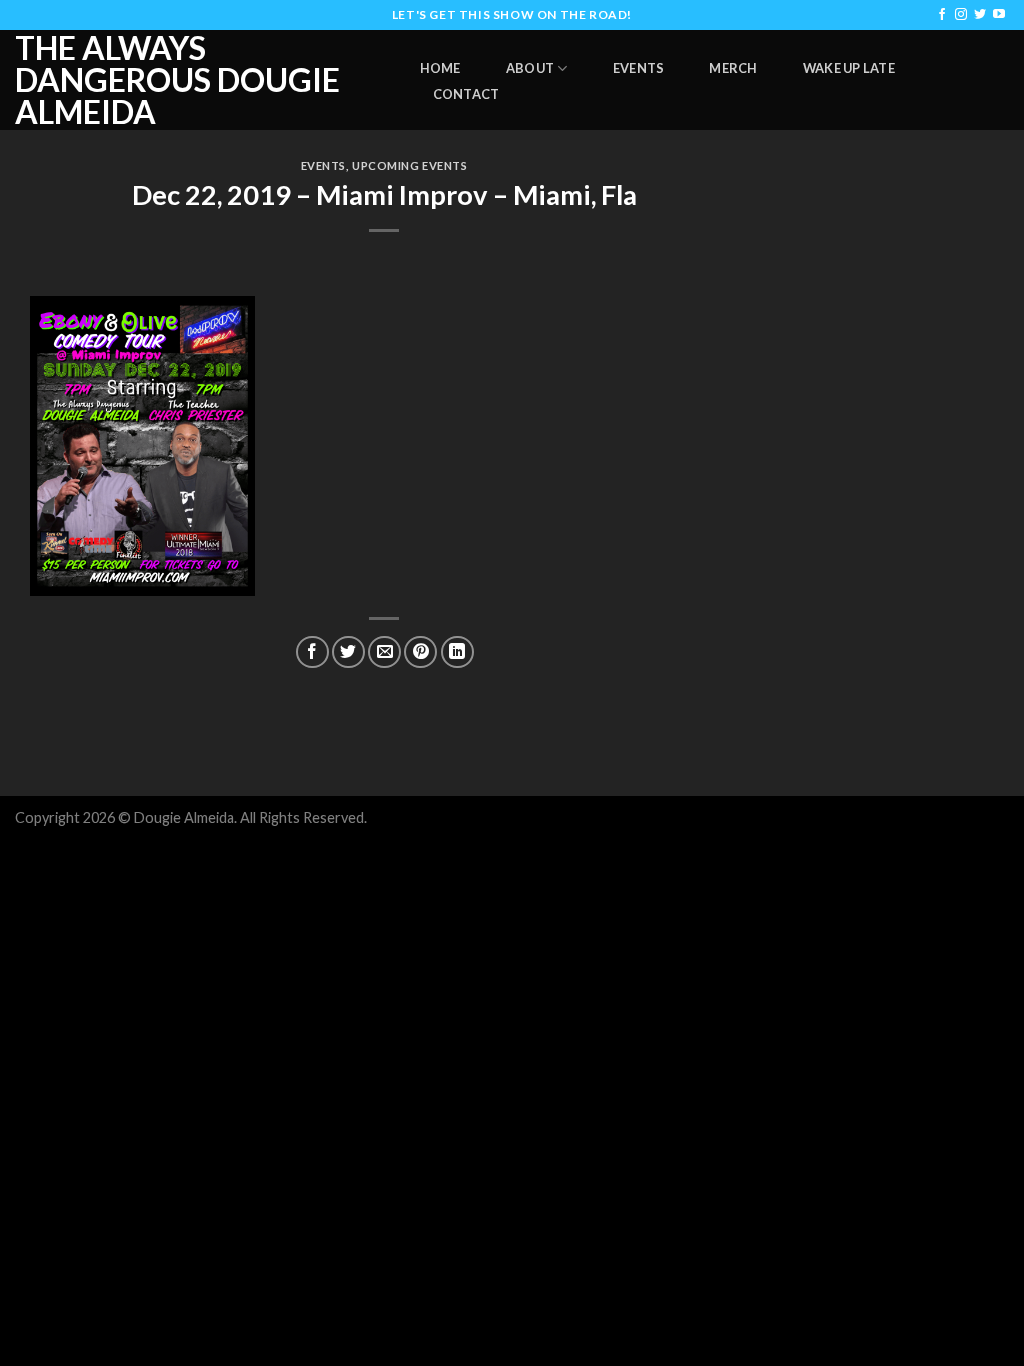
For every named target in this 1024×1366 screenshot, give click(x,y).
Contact (466, 94)
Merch (733, 68)
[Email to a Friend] (384, 652)
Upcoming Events (409, 165)
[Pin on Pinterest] (420, 652)
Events (639, 68)
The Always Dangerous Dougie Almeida (177, 80)
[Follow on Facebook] (942, 15)
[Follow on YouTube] (999, 15)
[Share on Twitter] (348, 652)
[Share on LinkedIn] (457, 652)
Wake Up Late (849, 68)
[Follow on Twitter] (980, 15)
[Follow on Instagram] (961, 15)
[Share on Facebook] (312, 652)
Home (440, 68)
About (530, 68)
